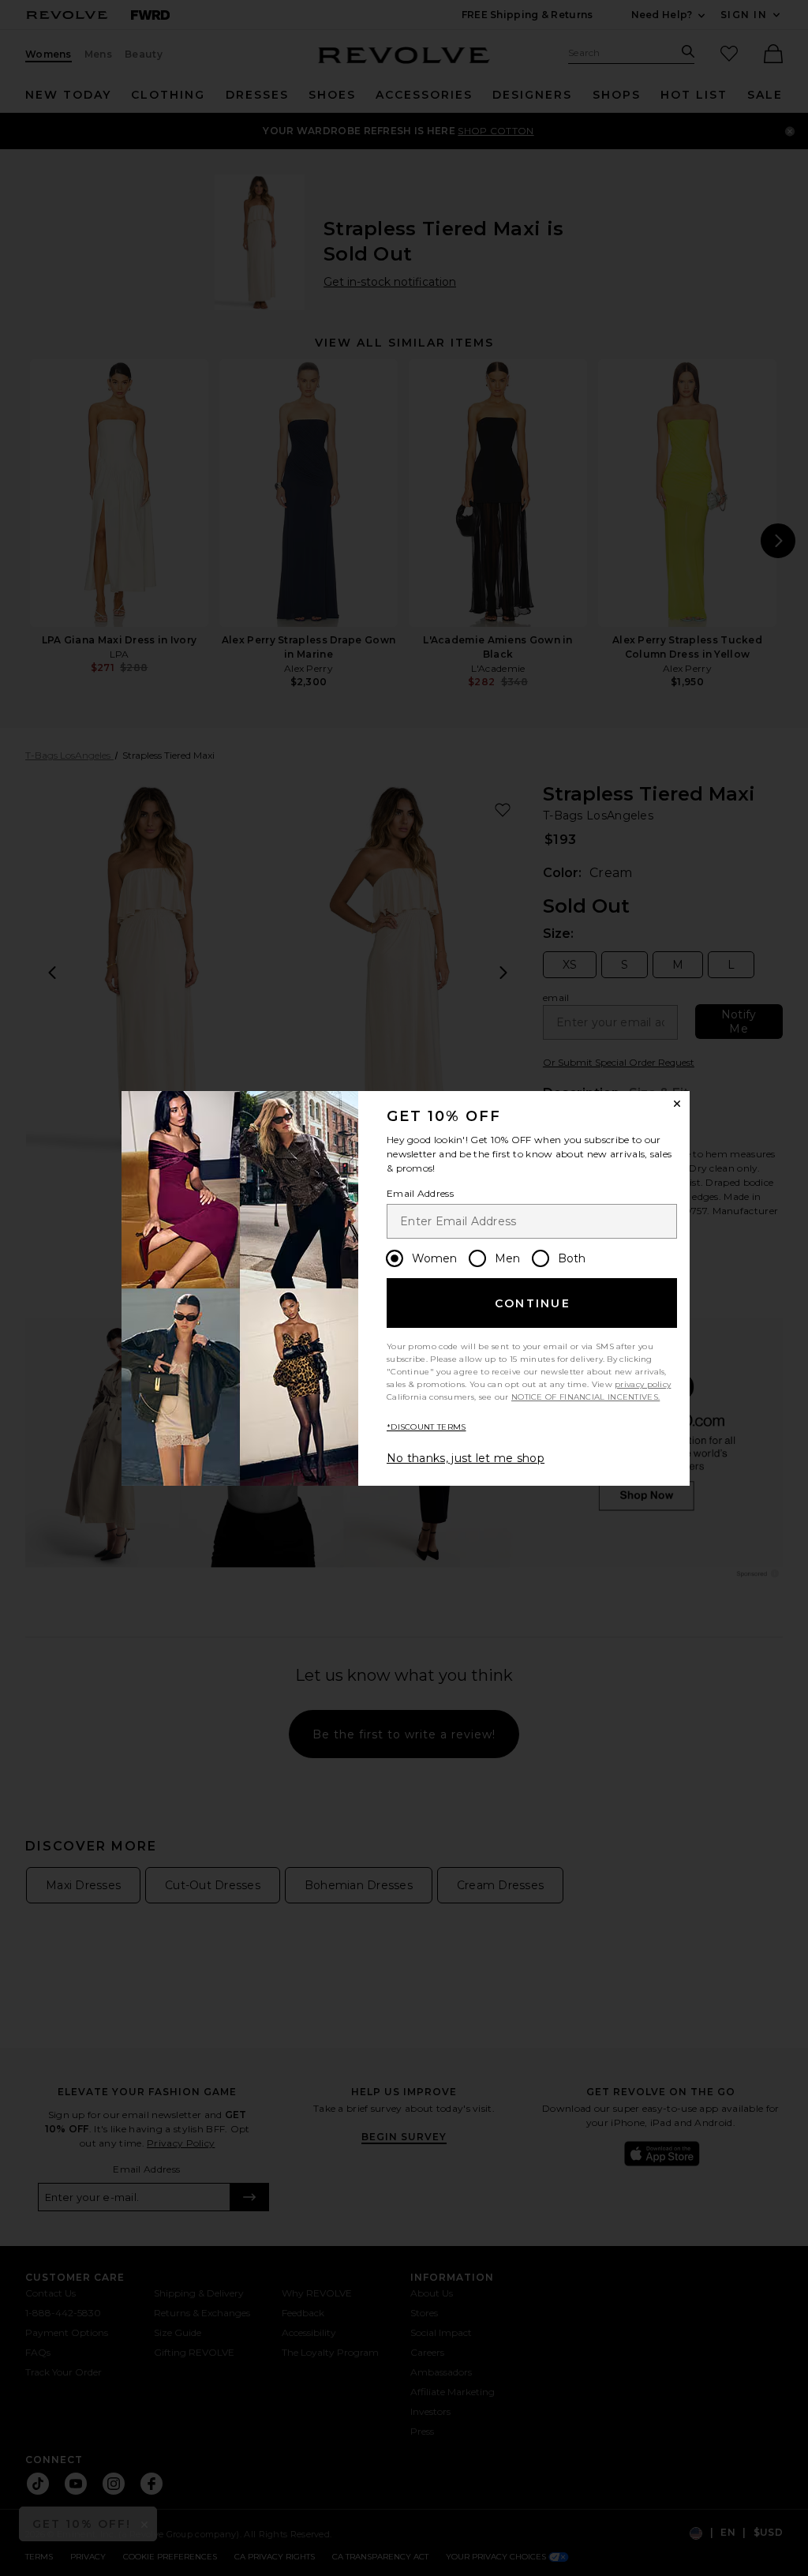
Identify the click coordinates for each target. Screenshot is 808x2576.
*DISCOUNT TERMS (426, 1427)
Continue (533, 1303)
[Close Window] (677, 1104)
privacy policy (643, 1384)
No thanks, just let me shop (466, 1458)
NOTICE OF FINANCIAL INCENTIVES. (585, 1397)
